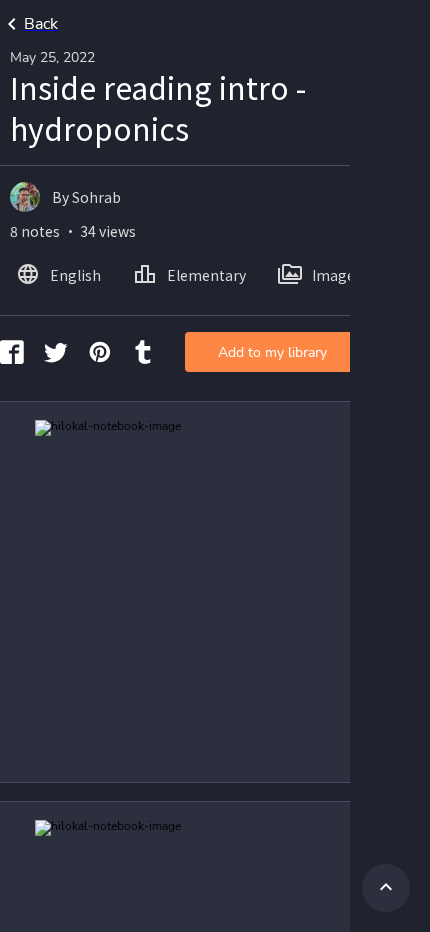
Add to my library (272, 352)
